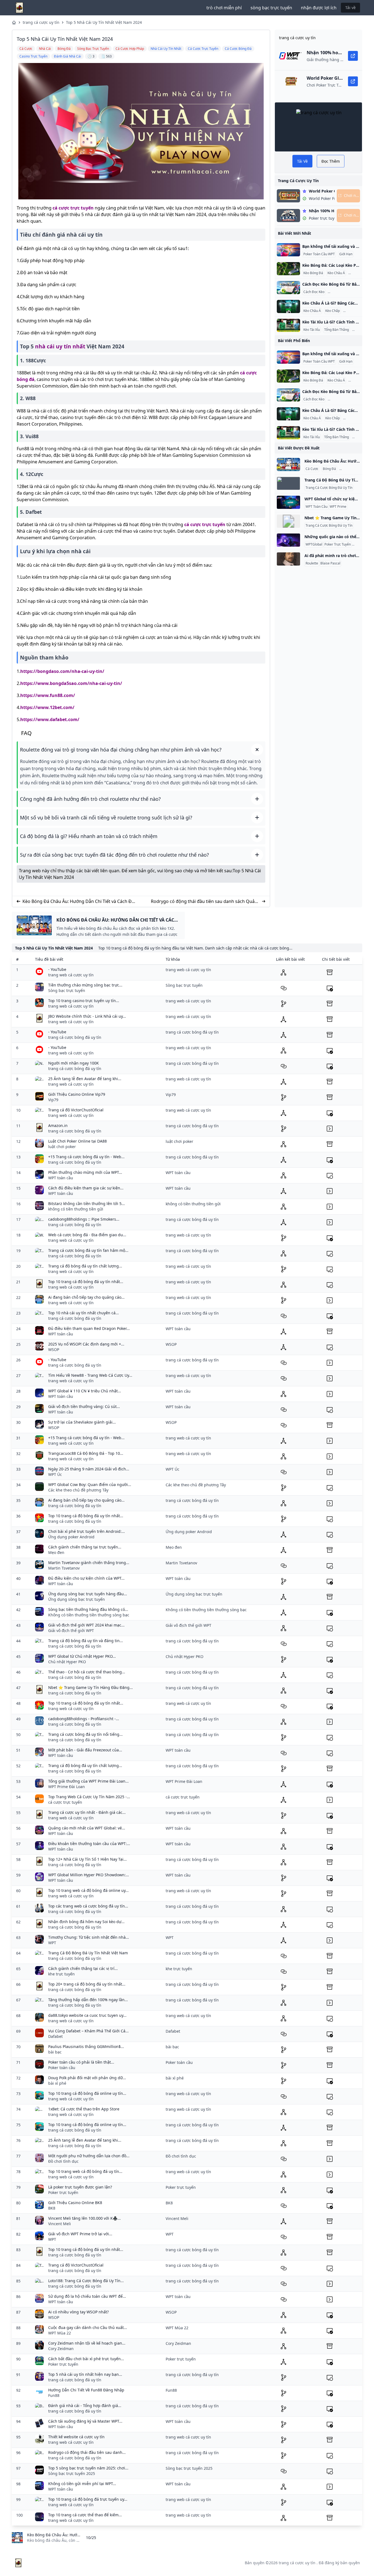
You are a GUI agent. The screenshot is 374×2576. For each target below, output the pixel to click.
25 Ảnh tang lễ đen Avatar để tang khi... (85, 1079)
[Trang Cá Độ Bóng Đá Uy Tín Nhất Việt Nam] (288, 483)
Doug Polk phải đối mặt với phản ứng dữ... (87, 2078)
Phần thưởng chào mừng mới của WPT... (85, 1172)
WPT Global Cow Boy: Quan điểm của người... (90, 1485)
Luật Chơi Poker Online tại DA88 (77, 1141)
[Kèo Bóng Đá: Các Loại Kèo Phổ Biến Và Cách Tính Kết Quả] (288, 269)
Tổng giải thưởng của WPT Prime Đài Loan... (88, 1781)
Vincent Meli (60, 2224)
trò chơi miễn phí (224, 8)
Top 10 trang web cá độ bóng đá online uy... (88, 1890)
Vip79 (53, 1100)
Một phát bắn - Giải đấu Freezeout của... (85, 1750)
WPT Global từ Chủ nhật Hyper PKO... (82, 1656)
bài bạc (55, 2052)
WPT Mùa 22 (60, 2333)
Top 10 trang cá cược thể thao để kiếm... (85, 2515)
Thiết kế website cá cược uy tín (76, 2437)
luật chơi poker (62, 1147)
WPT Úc (55, 1474)
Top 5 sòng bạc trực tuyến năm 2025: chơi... (88, 2468)
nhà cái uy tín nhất (60, 346)
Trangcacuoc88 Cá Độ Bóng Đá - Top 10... (86, 1453)
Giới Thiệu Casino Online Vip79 (77, 1094)
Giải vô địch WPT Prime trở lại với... (80, 2234)
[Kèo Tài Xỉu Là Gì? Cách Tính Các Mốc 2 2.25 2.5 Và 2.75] (288, 325)
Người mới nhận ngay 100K (74, 1063)
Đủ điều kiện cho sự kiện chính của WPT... (86, 1578)
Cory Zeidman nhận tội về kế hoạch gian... (87, 2343)
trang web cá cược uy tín (71, 975)
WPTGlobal (314, 544)
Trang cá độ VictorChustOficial (76, 1110)
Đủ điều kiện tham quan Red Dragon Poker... (89, 1328)
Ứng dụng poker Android (71, 1537)
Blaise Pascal (330, 563)
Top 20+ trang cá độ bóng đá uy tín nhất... (87, 1984)
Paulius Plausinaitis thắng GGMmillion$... (86, 2046)
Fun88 (54, 2395)
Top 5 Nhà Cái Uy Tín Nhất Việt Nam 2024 (104, 22)
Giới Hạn (346, 254)
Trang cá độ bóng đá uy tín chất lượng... (85, 1266)
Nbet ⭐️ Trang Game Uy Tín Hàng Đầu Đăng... (90, 1687)
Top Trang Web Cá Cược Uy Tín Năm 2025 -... (89, 1797)
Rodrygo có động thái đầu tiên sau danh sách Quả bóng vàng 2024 (203, 901)
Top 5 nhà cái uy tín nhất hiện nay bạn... (85, 2374)
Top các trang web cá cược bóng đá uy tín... (88, 1906)
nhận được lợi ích (319, 8)
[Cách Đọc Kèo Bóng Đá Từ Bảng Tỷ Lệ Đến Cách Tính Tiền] (288, 288)
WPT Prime (338, 507)
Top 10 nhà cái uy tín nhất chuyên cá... (84, 1313)
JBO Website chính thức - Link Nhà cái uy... (87, 1016)
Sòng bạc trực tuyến (67, 990)
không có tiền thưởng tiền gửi (76, 1209)
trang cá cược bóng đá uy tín (75, 1037)
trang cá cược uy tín (41, 22)
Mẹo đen (56, 1552)
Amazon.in (58, 1125)
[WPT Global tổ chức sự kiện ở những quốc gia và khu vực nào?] (288, 502)
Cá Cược (312, 469)
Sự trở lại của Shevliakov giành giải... (82, 1422)
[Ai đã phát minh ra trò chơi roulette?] (288, 559)
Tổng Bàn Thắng (336, 330)
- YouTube (57, 969)
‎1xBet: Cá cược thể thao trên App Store (84, 2109)
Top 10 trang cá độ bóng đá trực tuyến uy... (88, 2499)
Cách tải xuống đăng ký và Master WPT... (85, 2421)
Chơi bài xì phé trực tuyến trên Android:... (87, 1531)
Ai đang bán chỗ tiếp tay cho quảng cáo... (86, 1297)
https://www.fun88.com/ (48, 695)
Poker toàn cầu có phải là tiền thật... (81, 2062)
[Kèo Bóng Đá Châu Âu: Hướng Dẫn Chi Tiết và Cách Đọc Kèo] (288, 464)
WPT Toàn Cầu (317, 507)
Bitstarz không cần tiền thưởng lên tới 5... (87, 1204)
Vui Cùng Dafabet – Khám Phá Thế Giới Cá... (88, 2031)
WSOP (54, 1349)
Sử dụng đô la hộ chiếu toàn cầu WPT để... (87, 2296)
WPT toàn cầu (61, 1178)
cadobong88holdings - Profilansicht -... (84, 1719)
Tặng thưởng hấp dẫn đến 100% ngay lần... (88, 2000)
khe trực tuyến (61, 1974)
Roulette (312, 563)
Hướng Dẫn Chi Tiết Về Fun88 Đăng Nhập (86, 2390)
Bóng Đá (329, 469)
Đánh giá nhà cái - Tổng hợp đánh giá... (85, 2406)
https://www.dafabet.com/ (50, 719)
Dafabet (55, 2036)
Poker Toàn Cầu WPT (319, 254)
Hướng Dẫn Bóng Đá (345, 292)
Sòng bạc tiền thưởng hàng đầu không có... (88, 1609)
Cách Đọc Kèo (314, 292)
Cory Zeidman (61, 2349)
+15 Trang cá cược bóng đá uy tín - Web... (86, 1157)
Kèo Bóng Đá (313, 273)
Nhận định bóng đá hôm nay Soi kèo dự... (86, 1922)
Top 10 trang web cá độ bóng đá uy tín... (85, 2171)
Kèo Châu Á (336, 273)
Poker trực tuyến (63, 2192)
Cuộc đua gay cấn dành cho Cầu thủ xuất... (88, 2327)
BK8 (52, 2208)
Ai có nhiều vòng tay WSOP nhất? (78, 2312)
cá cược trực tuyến (73, 208)
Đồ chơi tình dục (63, 2161)
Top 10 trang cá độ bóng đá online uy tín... (87, 2093)
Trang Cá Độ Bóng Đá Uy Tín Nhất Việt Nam (88, 1953)
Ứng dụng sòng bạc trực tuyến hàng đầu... (88, 1594)
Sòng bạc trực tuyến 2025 (72, 2473)
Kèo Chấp (333, 311)
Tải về (350, 8)
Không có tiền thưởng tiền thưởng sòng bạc (89, 1615)
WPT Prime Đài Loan (67, 1787)
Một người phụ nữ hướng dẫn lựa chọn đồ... (89, 2156)
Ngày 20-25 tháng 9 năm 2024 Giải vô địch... (89, 1469)
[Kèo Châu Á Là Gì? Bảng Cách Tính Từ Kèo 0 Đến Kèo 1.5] (288, 306)
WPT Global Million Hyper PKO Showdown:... (89, 1875)
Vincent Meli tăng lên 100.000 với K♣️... (84, 2218)
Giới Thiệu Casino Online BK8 (75, 2203)
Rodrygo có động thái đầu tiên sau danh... (87, 2452)
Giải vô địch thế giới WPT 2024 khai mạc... (86, 1625)
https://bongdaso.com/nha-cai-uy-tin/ (62, 671)
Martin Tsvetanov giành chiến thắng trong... (89, 1563)
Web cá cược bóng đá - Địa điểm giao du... (87, 1235)
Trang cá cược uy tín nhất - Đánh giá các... (87, 1812)
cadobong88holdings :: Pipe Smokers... (84, 1219)
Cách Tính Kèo (355, 311)
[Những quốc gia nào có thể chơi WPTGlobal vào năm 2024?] (288, 540)
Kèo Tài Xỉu (358, 273)
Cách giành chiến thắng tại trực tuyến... (85, 1547)
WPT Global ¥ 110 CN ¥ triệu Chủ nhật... (85, 1391)
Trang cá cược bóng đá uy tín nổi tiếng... (85, 1734)
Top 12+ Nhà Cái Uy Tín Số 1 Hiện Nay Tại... (87, 1859)
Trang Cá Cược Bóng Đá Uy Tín (329, 488)
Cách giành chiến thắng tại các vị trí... (83, 1968)
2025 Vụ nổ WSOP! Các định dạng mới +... (86, 1344)
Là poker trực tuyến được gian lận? (80, 2187)
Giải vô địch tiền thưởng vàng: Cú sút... (84, 1406)
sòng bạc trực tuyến (271, 8)
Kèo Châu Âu (350, 469)
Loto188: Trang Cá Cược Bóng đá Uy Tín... (86, 2281)
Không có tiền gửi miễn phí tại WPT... (82, 2484)
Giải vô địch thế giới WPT (71, 1630)
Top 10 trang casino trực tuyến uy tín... (84, 1001)
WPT (52, 1943)
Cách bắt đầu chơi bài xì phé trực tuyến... (86, 2359)
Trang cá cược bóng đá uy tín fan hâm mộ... (88, 1250)
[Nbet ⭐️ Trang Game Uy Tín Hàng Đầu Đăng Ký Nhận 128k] (288, 521)
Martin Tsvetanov (64, 1568)
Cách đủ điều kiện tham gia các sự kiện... (86, 1188)
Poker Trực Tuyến (338, 544)
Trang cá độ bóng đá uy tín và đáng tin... (86, 1641)
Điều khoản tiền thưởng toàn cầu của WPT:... (89, 1844)
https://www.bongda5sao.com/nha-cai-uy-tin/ (71, 683)
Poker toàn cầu (62, 2068)
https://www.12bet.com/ (47, 707)
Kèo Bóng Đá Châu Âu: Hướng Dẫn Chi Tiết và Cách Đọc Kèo (80, 901)
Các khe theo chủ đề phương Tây (78, 1490)
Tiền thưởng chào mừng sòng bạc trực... (85, 985)
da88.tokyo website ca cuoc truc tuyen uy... (87, 2015)
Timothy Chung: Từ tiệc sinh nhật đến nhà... (89, 1937)
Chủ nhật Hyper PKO (67, 1662)
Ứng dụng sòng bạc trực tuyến (77, 1599)
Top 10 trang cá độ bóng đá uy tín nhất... (86, 1282)
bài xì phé (57, 2083)
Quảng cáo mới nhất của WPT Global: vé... (87, 1828)
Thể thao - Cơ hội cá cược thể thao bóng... (87, 1672)
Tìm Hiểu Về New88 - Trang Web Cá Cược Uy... (90, 1375)
